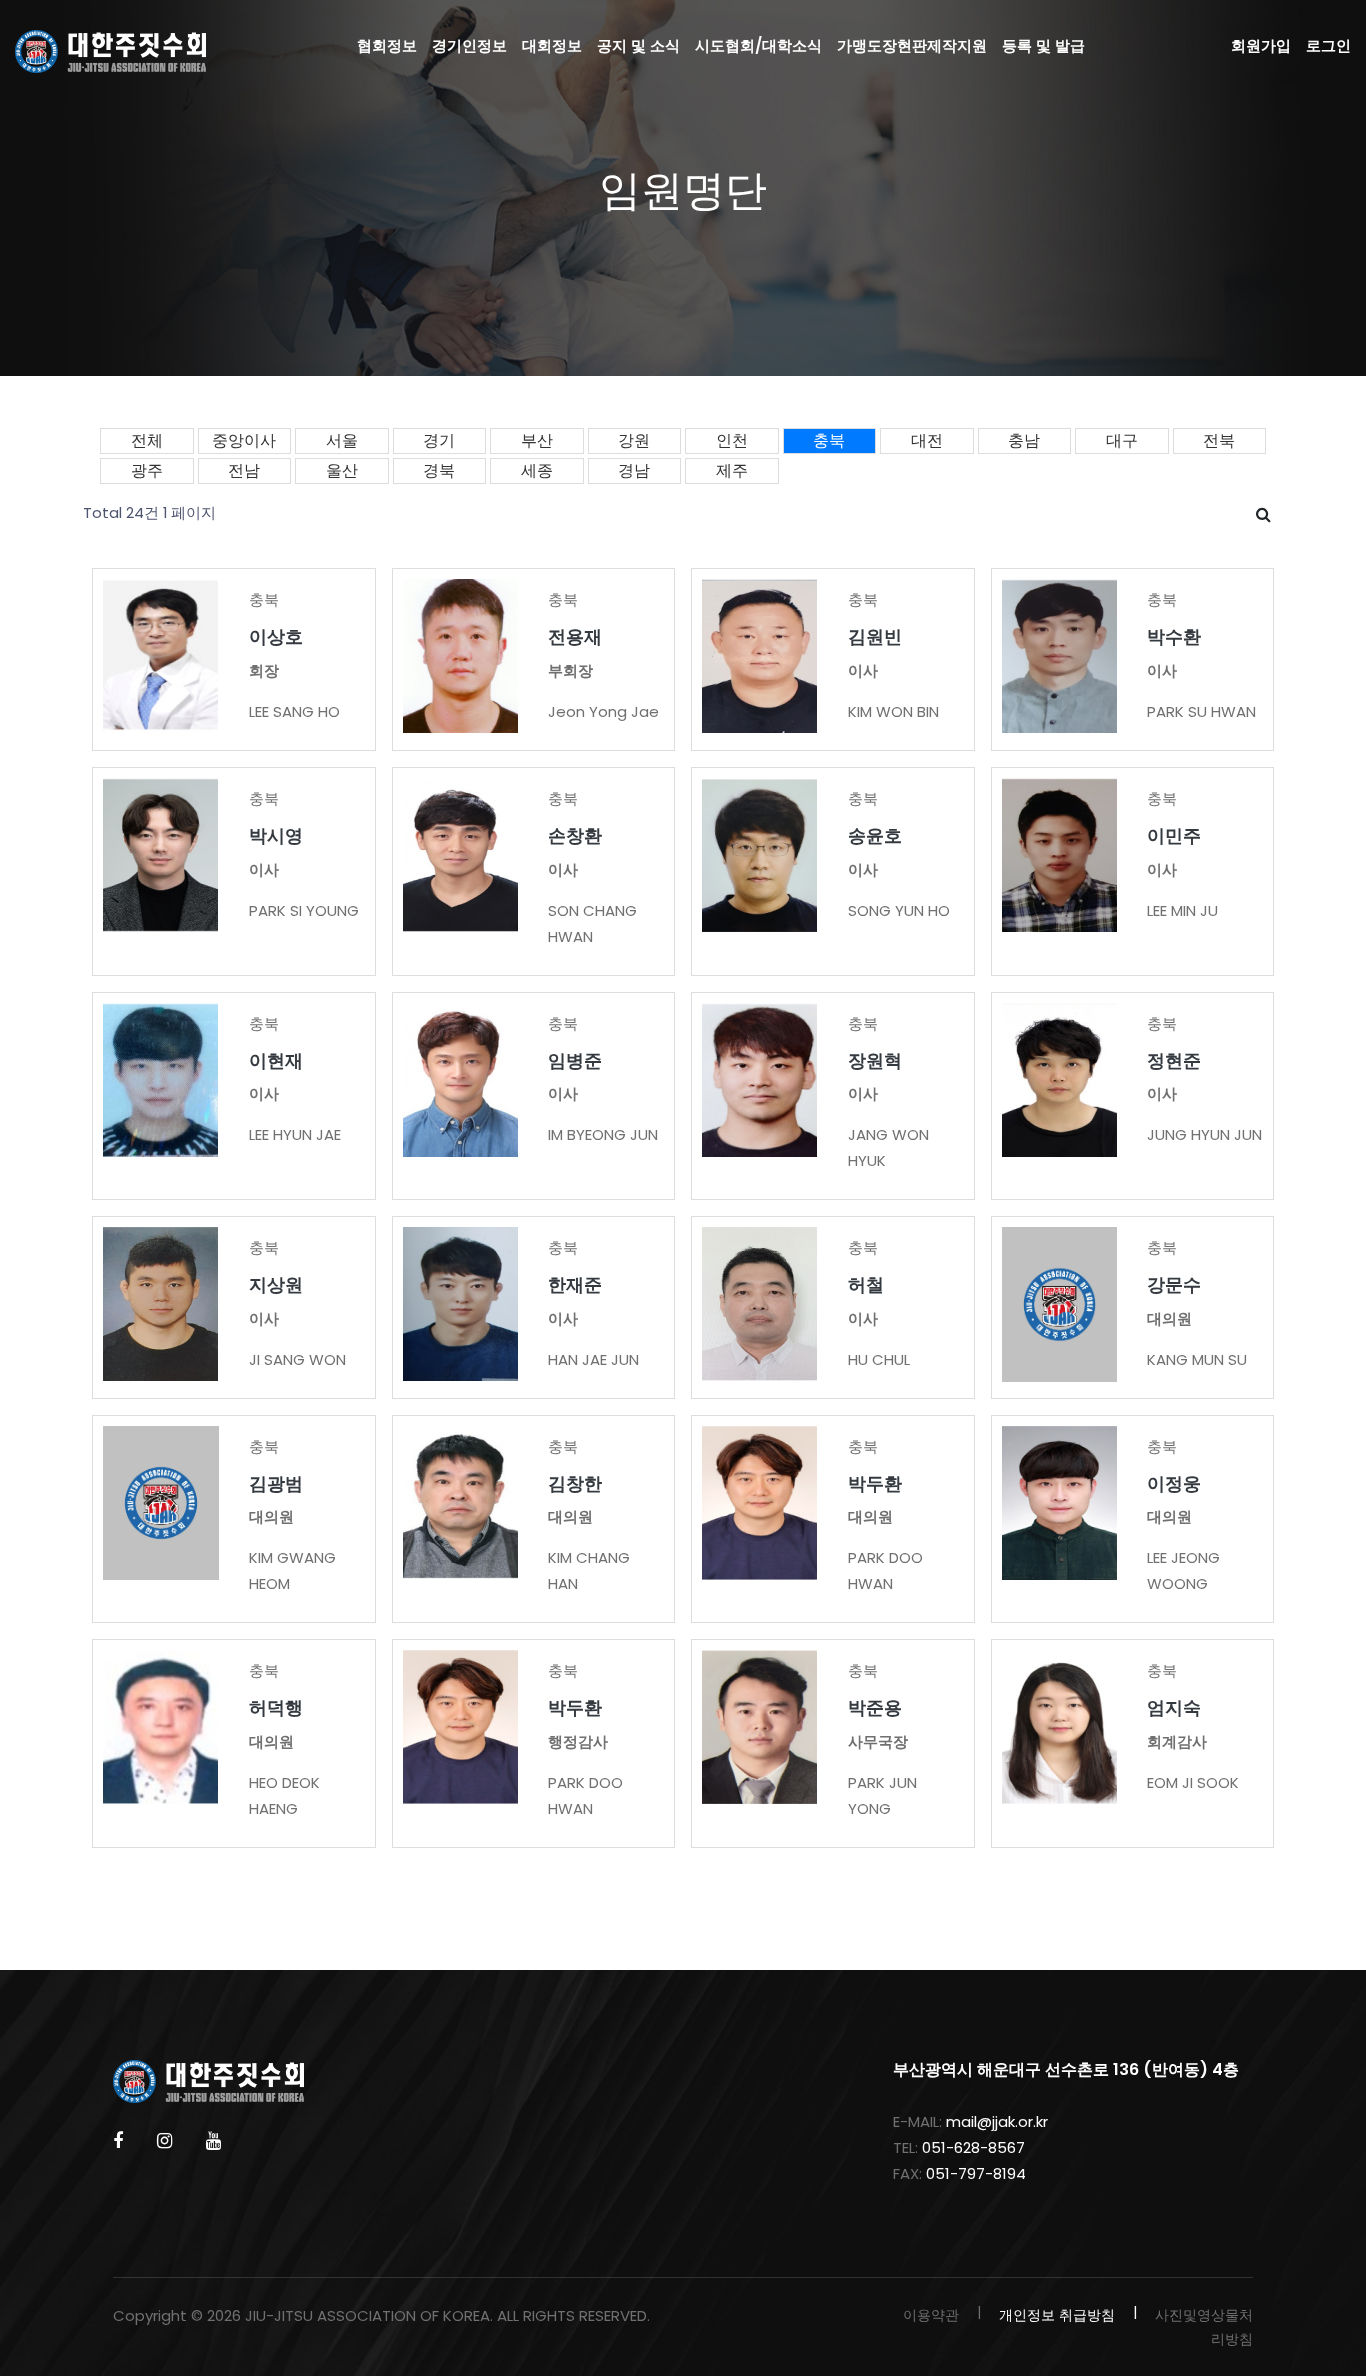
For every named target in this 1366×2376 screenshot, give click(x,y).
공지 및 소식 (638, 45)
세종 (537, 470)
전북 (1219, 440)
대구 (1122, 440)
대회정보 (552, 45)
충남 (1024, 440)
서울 (342, 440)
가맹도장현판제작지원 (912, 45)
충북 (829, 440)
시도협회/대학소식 (758, 45)
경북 (439, 470)
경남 (634, 470)
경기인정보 (469, 45)
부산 (537, 440)
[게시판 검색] (1263, 515)
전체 (147, 440)
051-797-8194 (976, 2173)
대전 (927, 440)
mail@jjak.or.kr (997, 2121)
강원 (634, 440)
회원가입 (1261, 45)
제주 (732, 470)
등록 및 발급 (1043, 45)
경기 (439, 440)
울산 (342, 470)
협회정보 (387, 45)
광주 (147, 470)
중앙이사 (244, 440)
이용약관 (931, 2315)
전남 (244, 470)
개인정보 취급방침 (1057, 2315)
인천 (732, 440)
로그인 (1328, 45)
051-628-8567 (973, 2147)
